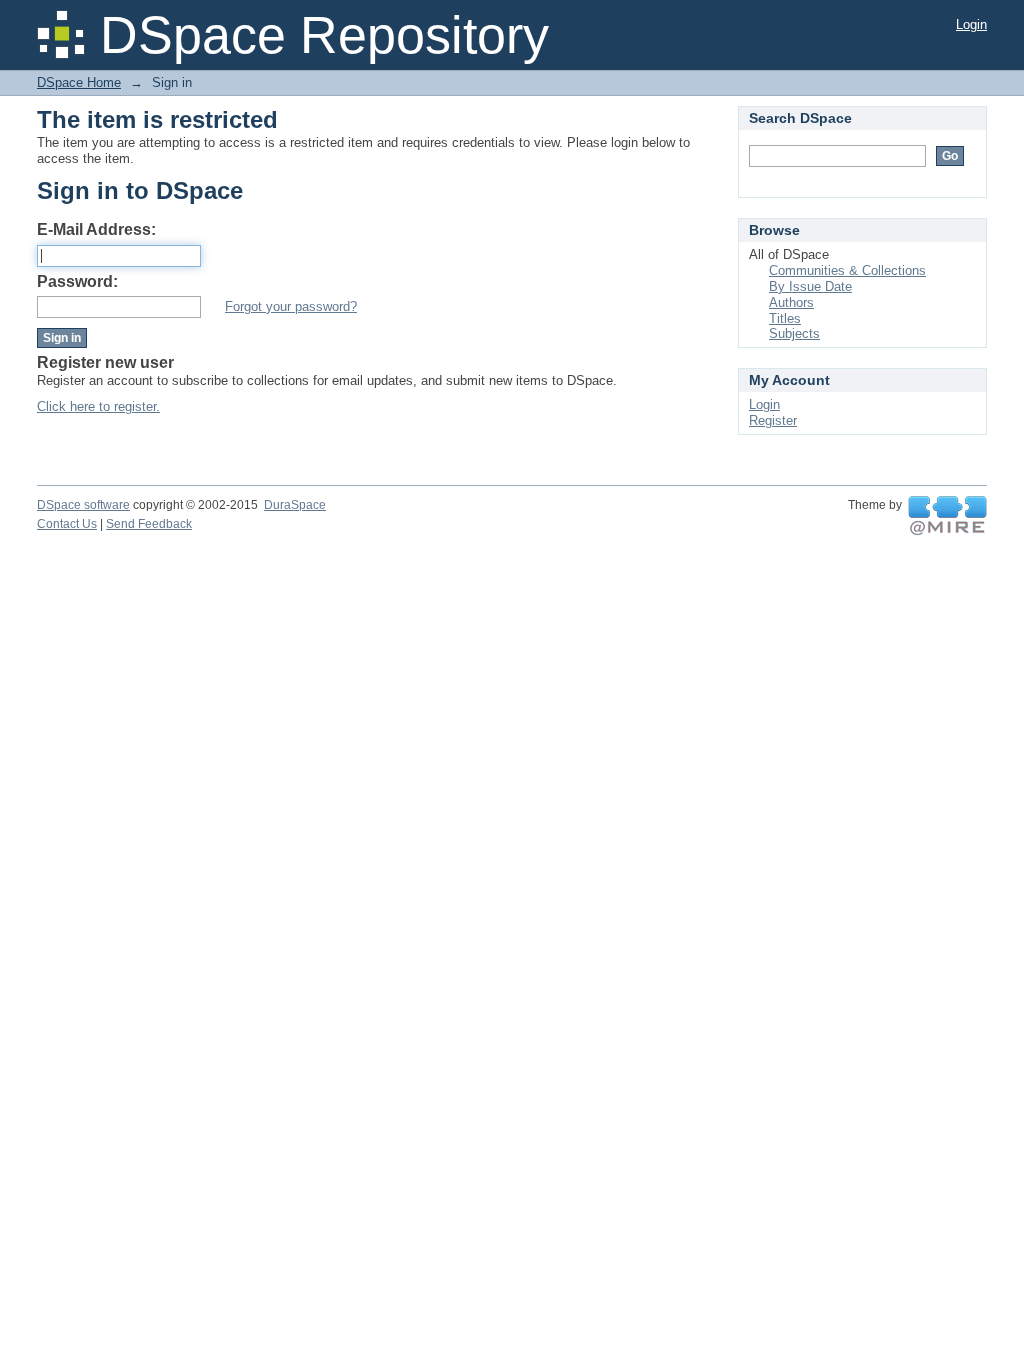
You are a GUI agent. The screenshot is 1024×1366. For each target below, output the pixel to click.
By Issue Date (810, 286)
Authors (791, 302)
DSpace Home (79, 82)
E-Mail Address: (96, 229)
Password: (77, 281)
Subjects (794, 333)
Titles (785, 318)
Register (773, 420)
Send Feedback (149, 524)
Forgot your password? (291, 306)
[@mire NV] (947, 516)
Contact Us (67, 524)
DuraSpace (295, 505)
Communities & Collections (847, 270)
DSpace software (83, 505)
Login (971, 24)
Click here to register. (98, 406)
